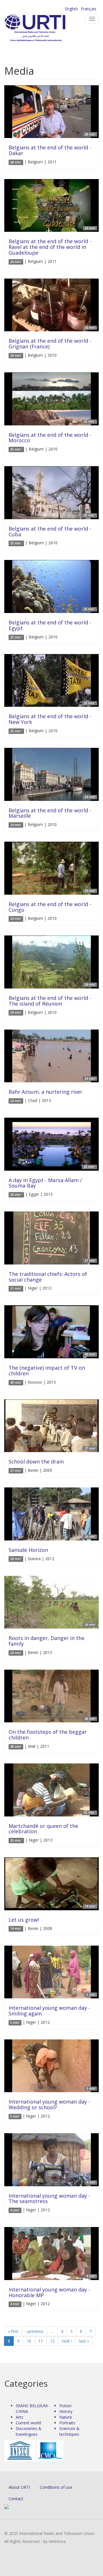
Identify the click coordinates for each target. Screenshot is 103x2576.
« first (13, 2331)
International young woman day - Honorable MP (49, 2292)
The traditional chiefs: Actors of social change (48, 1277)
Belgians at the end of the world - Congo (50, 907)
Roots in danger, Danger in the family (46, 1641)
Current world (28, 2423)
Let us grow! (24, 1920)
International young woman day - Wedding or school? (49, 2104)
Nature (66, 2417)
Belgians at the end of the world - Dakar (50, 150)
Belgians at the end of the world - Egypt (50, 625)
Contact (16, 2499)
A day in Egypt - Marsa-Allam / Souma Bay (45, 1183)
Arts (19, 2417)
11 (41, 2341)
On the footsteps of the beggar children (48, 1735)
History (66, 2411)
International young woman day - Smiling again (49, 2011)
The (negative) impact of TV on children (47, 1371)
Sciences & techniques (69, 2431)
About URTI (19, 2487)
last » (84, 2341)
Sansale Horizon (28, 1550)
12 (52, 2341)
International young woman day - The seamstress (49, 2199)
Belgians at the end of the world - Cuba (50, 531)
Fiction (65, 2406)
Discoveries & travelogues (29, 2431)
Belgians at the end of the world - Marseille (50, 813)
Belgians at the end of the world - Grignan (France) (50, 344)
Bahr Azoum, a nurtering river (45, 1092)
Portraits (67, 2423)
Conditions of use (56, 2487)
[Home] (44, 29)
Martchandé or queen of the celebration (43, 1829)
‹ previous (34, 2331)
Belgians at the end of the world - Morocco (50, 438)
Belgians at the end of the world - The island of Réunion (50, 1001)
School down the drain (36, 1461)
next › (67, 2341)
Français (89, 9)
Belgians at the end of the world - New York (50, 719)
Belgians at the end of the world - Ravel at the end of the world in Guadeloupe (50, 247)
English (71, 9)
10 (29, 2341)
